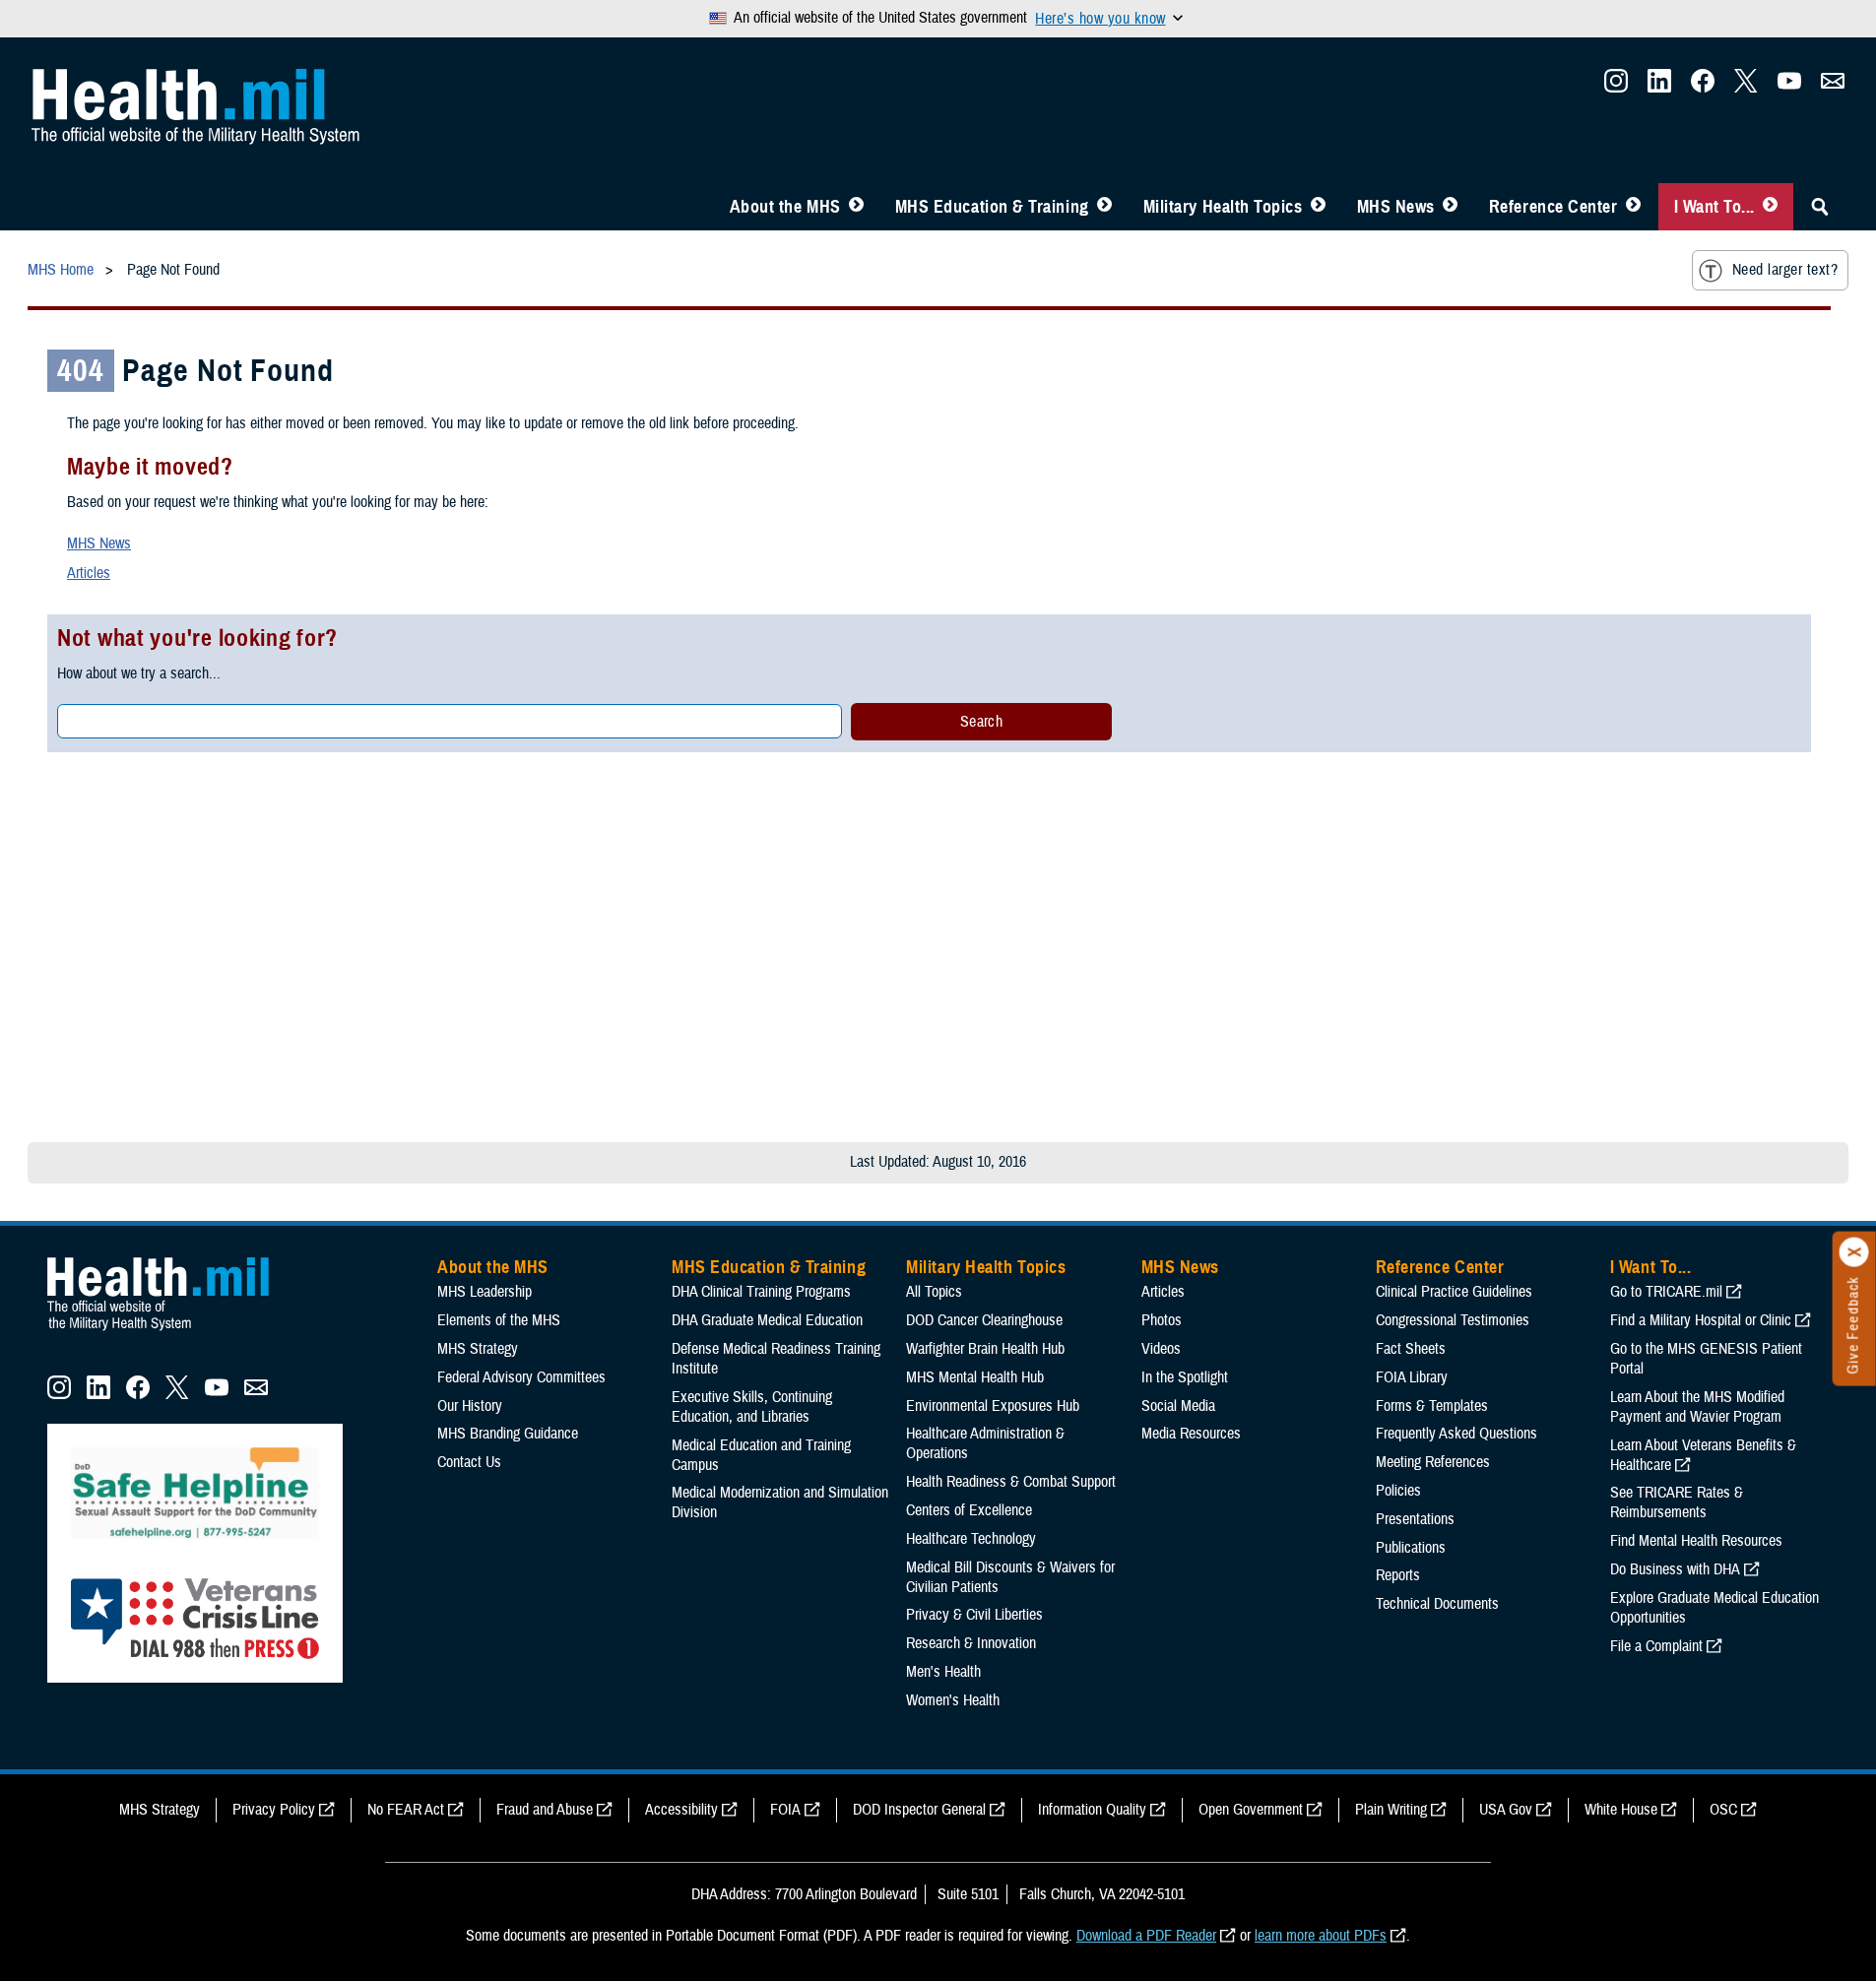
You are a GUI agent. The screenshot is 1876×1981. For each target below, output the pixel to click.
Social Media (1178, 1406)
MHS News (1396, 207)
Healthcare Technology (971, 1539)
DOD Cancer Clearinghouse (984, 1320)
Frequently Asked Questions (1456, 1434)
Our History (470, 1406)
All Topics (934, 1292)
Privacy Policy (274, 1810)
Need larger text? (1785, 270)
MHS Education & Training (992, 207)
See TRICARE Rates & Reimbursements (1677, 1502)
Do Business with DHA (1675, 1569)
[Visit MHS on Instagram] (1616, 87)
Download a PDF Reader (1146, 1936)
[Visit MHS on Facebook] (1703, 87)
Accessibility (681, 1810)
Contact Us (469, 1462)
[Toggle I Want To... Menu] (1770, 207)
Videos (1161, 1349)
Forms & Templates (1432, 1406)
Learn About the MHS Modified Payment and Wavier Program (1697, 1407)
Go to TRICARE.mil (1666, 1292)
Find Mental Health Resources (1696, 1541)
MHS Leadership (485, 1292)
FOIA (785, 1810)
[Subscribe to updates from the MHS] (1833, 87)
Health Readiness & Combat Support (1011, 1482)
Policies (1398, 1491)
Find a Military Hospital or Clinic (1701, 1320)
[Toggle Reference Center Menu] (1633, 207)
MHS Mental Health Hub (975, 1377)
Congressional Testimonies (1453, 1320)
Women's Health (953, 1700)
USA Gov (1506, 1810)
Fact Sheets (1411, 1349)
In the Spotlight (1185, 1377)
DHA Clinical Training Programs (761, 1292)
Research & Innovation (971, 1643)
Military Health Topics (1223, 207)
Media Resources (1191, 1434)
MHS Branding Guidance (508, 1434)
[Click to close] (1854, 1252)
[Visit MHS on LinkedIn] (1659, 87)
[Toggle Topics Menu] (1318, 207)
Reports (1398, 1575)
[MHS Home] (170, 1331)
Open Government (1251, 1810)
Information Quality (1092, 1810)
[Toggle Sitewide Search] (1820, 207)
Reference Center (1553, 207)
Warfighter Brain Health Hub (985, 1349)
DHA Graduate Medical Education (767, 1320)
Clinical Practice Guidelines (1454, 1292)
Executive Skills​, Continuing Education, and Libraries (752, 1407)
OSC (1723, 1810)
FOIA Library (1412, 1377)
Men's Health (943, 1672)
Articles (89, 573)
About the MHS (785, 207)
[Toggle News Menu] (1450, 207)
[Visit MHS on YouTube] (1789, 87)
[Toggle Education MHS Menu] (1104, 207)
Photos (1162, 1320)
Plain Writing (1391, 1810)
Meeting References (1433, 1462)
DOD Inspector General (919, 1810)
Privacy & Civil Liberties (974, 1615)
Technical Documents (1437, 1604)
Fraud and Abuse (545, 1810)
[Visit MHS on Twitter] (1746, 87)
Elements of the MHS (499, 1320)
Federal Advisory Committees (521, 1377)
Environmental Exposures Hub (993, 1406)
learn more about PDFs (1321, 1936)
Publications (1411, 1548)
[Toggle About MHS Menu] (856, 207)
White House (1621, 1810)
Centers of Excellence (969, 1510)
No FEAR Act (406, 1810)
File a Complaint (1656, 1646)
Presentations (1415, 1519)
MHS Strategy (478, 1349)
